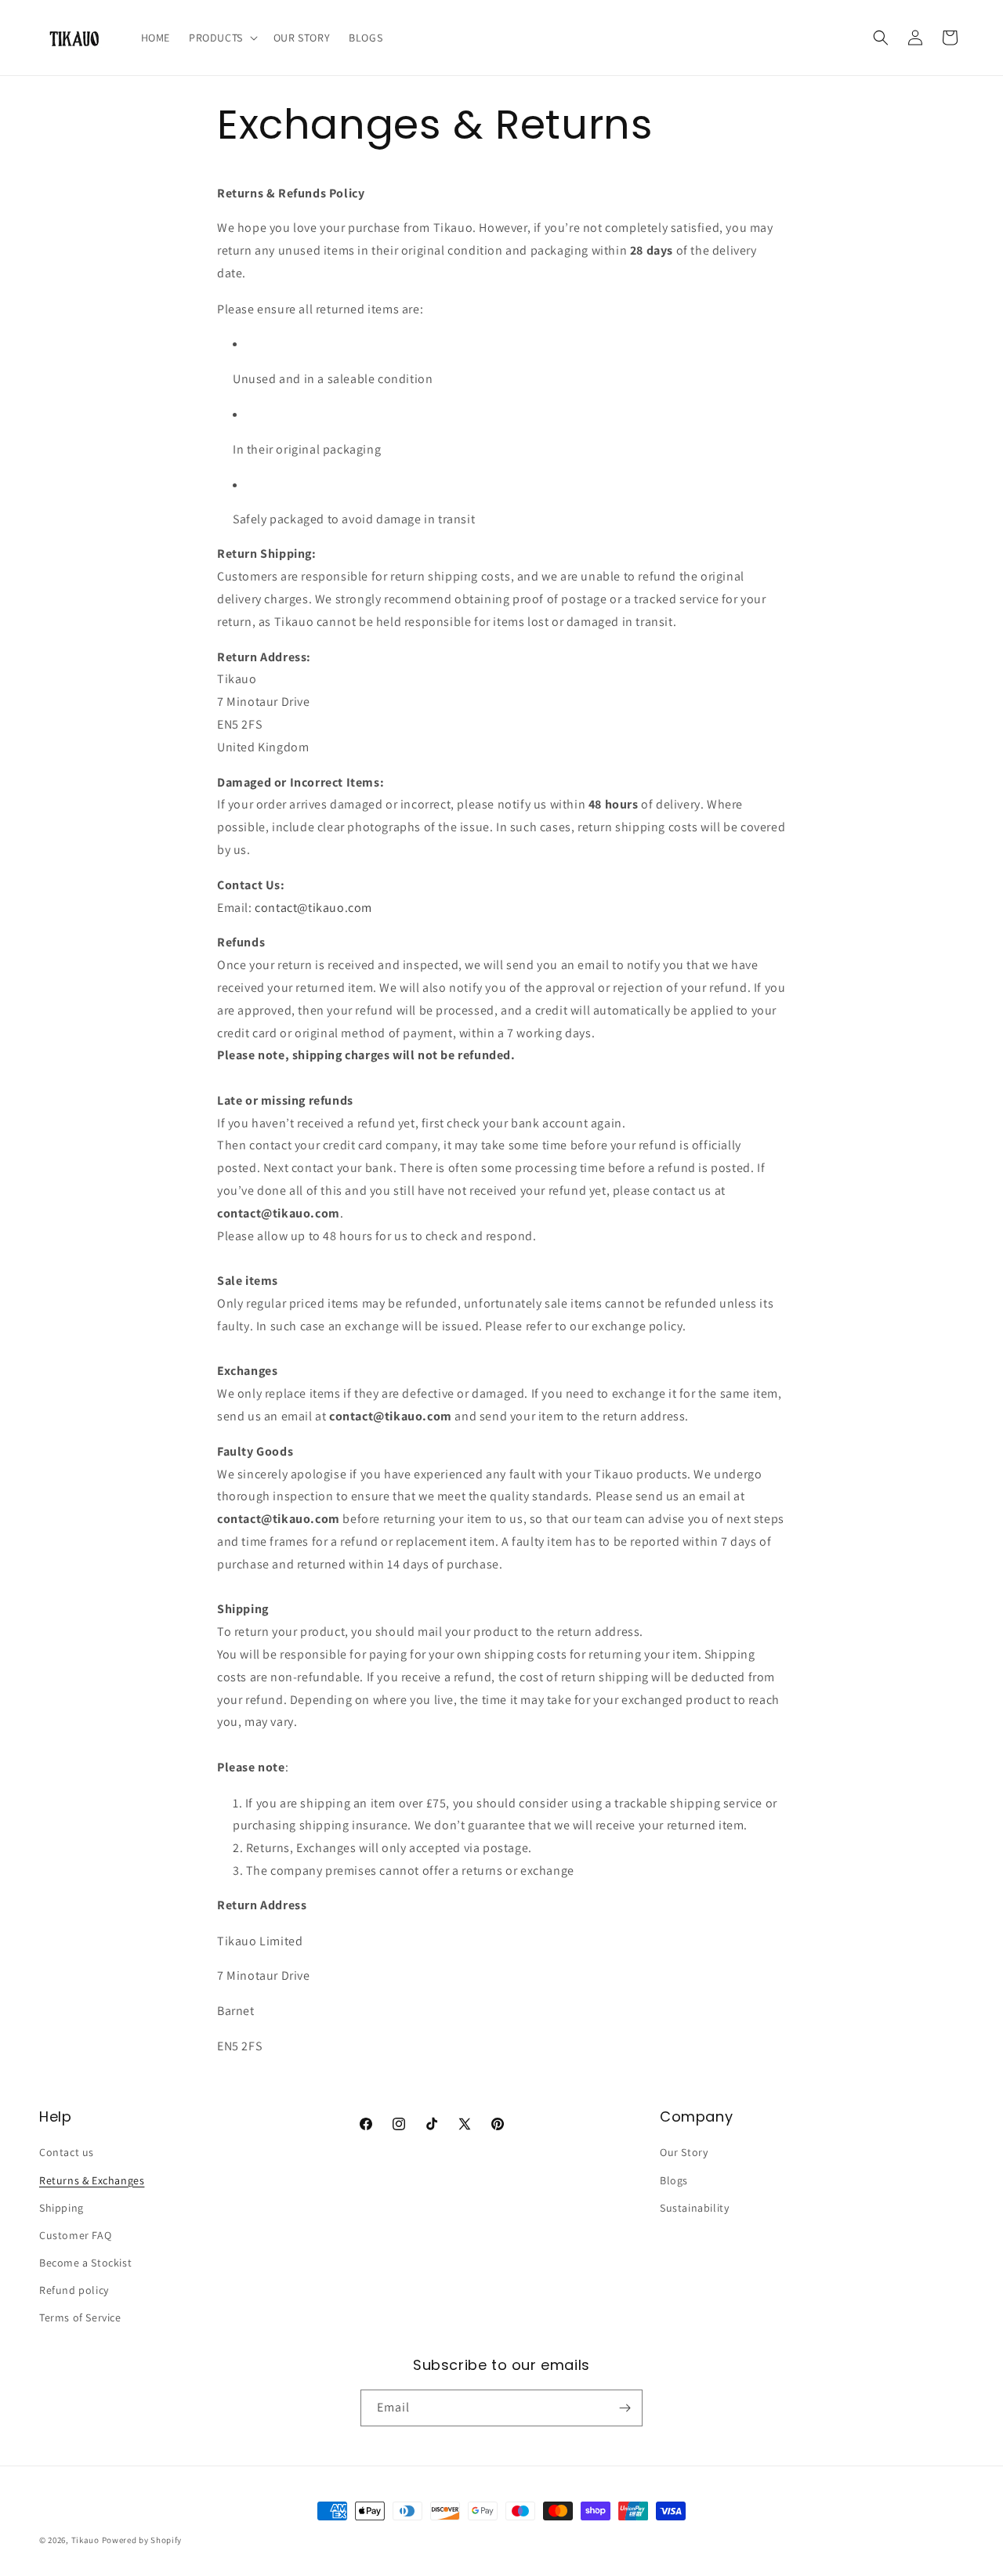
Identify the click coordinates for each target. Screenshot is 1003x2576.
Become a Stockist (85, 2263)
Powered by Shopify (142, 2540)
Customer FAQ (75, 2235)
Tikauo (85, 2540)
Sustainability (694, 2208)
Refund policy (74, 2290)
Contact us (67, 2152)
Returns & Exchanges (92, 2180)
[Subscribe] (625, 2408)
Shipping (62, 2208)
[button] (222, 38)
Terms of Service (80, 2317)
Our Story (684, 2152)
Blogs (674, 2180)
